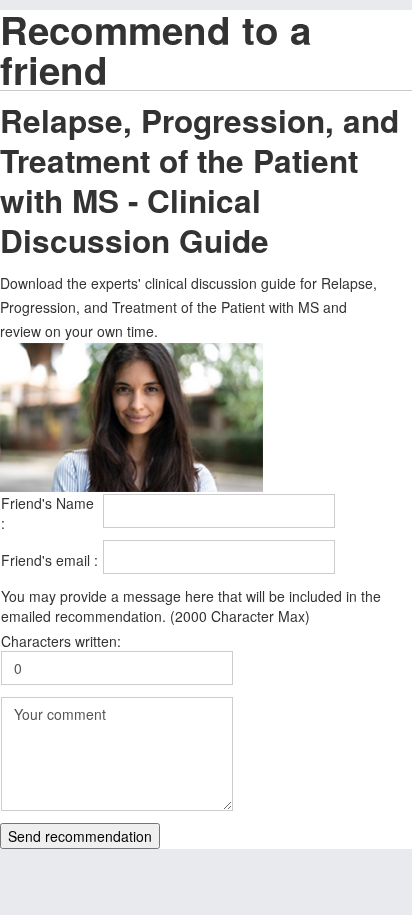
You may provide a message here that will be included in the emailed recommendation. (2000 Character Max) (191, 606)
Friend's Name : (47, 513)
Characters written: (61, 641)
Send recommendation (80, 836)
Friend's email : (49, 560)
